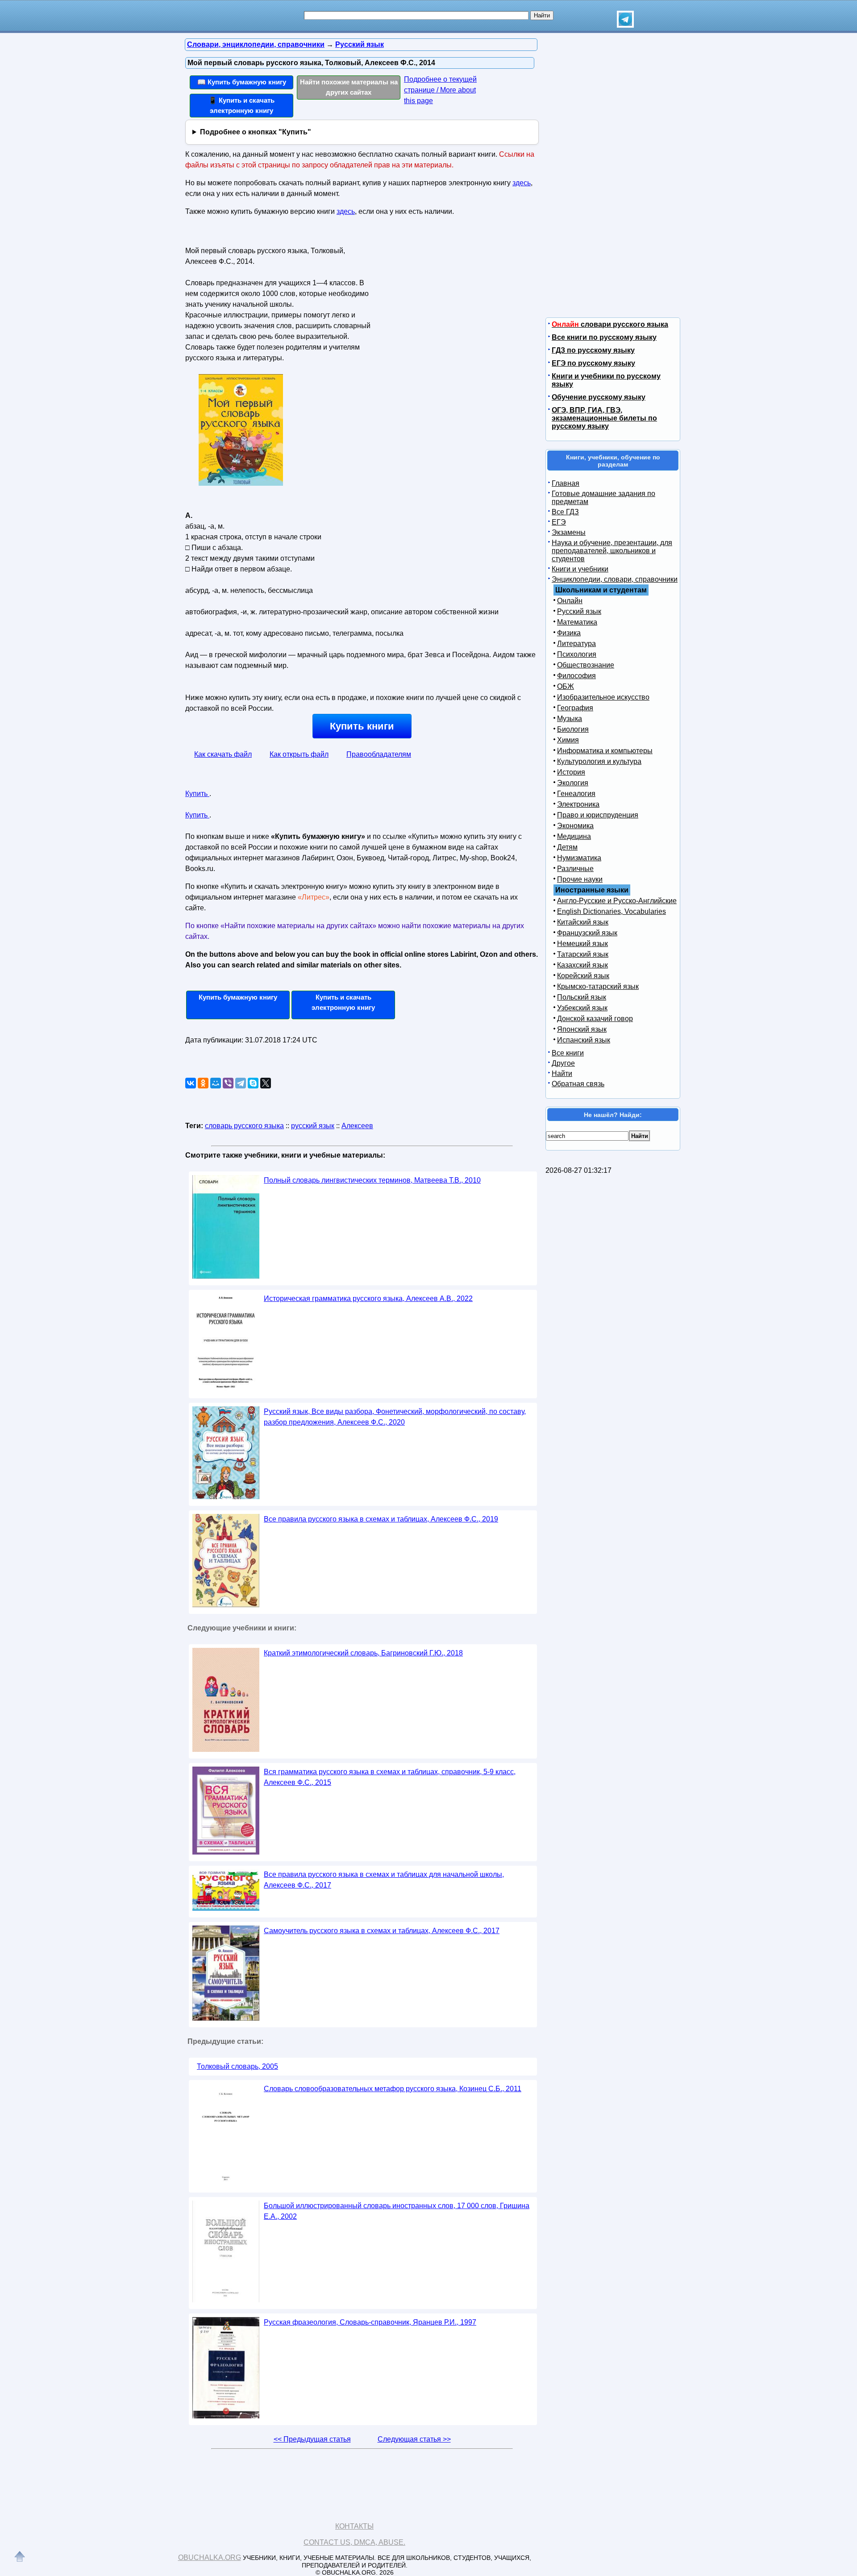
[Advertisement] (453, 300)
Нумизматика (579, 858)
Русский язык (579, 611)
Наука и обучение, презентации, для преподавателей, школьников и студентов (612, 551)
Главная (566, 483)
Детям (567, 847)
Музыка (570, 719)
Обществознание (586, 665)
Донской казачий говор (595, 1019)
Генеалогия (576, 794)
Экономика (575, 826)
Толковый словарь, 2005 (237, 2066)
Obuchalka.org (210, 2557)
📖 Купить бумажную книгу (242, 82)
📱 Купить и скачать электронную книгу (241, 105)
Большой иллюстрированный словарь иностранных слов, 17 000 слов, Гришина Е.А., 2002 (397, 2211)
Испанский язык (584, 1040)
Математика (577, 622)
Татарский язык (583, 954)
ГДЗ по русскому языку (593, 350)
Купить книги (362, 726)
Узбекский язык (582, 1008)
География (575, 708)
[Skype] (253, 1083)
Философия (576, 676)
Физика (569, 633)
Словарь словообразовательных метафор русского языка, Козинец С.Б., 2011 (393, 2089)
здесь (522, 183)
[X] (266, 1083)
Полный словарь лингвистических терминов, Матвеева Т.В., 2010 (372, 1180)
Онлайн (570, 601)
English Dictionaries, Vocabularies (612, 911)
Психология (577, 654)
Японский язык (582, 1029)
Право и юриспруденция (598, 815)
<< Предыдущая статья (312, 2439)
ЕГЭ (559, 522)
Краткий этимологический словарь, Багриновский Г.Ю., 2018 (363, 1653)
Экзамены (569, 532)
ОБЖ (566, 686)
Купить (197, 794)
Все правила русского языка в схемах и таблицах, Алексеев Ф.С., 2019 (381, 1519)
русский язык (313, 1126)
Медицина (574, 836)
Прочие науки (580, 879)
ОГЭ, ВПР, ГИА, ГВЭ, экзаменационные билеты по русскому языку (604, 418)
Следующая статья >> (414, 2439)
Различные (575, 869)
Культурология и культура (599, 761)
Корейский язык (583, 976)
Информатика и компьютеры (605, 751)
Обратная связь (578, 1084)
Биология (573, 729)
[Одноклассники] (203, 1083)
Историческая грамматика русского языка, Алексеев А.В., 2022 (368, 1298)
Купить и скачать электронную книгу (343, 1002)
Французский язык (587, 933)
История (571, 772)
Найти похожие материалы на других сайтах (349, 87)
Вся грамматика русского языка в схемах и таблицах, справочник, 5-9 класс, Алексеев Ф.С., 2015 (390, 1777)
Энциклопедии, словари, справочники (615, 579)
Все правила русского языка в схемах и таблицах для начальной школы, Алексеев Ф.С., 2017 (384, 1880)
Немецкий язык (582, 944)
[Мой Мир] (216, 1083)
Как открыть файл (299, 754)
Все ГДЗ (565, 512)
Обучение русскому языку (599, 397)
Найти (562, 1073)
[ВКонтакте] (191, 1083)
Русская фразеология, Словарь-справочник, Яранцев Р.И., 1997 (370, 2322)
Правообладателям (379, 754)
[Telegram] (241, 1083)
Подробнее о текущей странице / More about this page (440, 90)
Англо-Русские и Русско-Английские (617, 901)
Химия (568, 740)
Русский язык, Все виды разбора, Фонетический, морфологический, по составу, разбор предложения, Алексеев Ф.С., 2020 (395, 1417)
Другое (563, 1063)
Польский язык (582, 997)
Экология (573, 783)
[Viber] (228, 1083)
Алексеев (357, 1126)
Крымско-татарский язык (598, 986)
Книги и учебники (580, 569)
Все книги (568, 1053)
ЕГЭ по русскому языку (593, 363)
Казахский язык (582, 965)
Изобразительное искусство (603, 697)
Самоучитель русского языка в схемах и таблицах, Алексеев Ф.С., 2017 (382, 1931)
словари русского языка (610, 324)
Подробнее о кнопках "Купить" (256, 132)
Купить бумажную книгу (238, 997)
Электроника (578, 804)
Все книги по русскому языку (604, 337)
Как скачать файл (223, 754)
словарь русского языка (244, 1126)
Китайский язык (583, 922)
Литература (576, 644)
